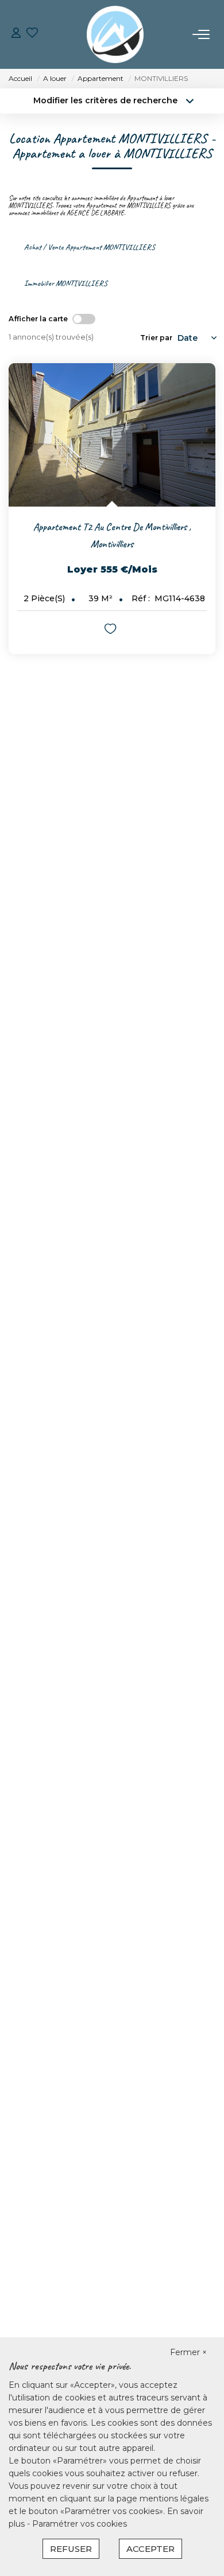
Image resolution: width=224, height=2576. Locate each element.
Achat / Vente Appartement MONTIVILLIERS (90, 247)
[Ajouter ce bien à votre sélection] (112, 631)
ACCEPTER (150, 2549)
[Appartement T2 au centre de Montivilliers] (112, 435)
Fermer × (188, 2352)
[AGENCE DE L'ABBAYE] (115, 34)
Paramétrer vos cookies (80, 2524)
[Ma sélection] (32, 34)
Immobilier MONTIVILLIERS (66, 283)
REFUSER (71, 2549)
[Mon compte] (16, 34)
